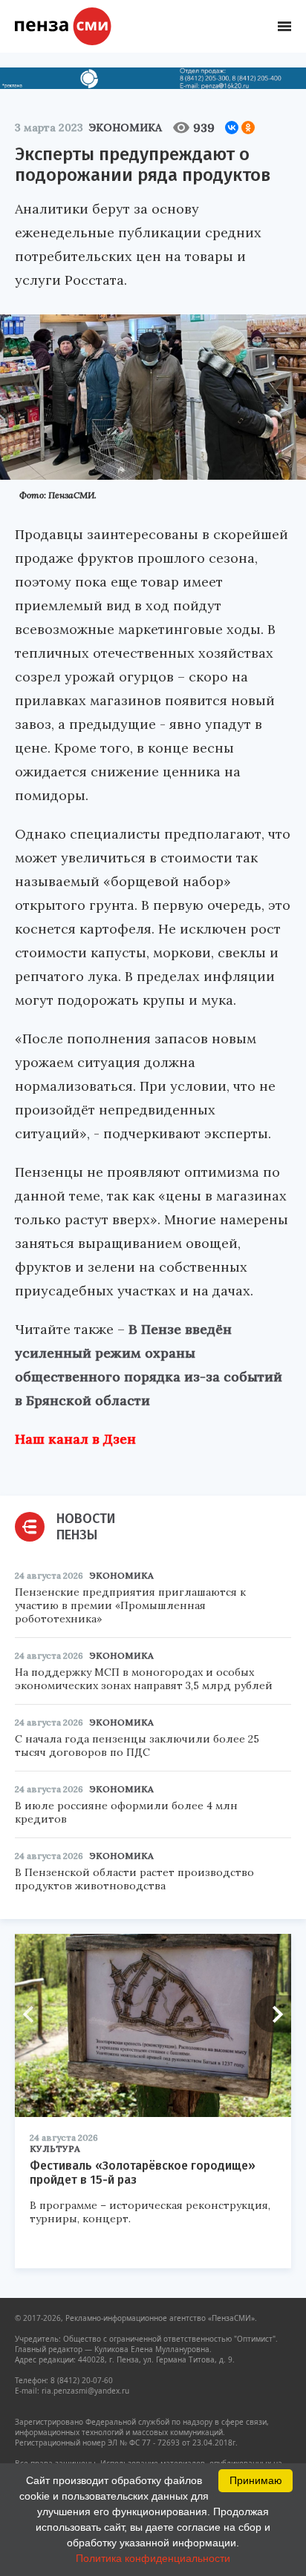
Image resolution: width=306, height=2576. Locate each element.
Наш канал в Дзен (75, 1439)
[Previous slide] (33, 2014)
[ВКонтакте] (232, 128)
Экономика (126, 128)
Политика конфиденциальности (153, 2558)
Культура (55, 2149)
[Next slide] (273, 2014)
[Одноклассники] (248, 128)
